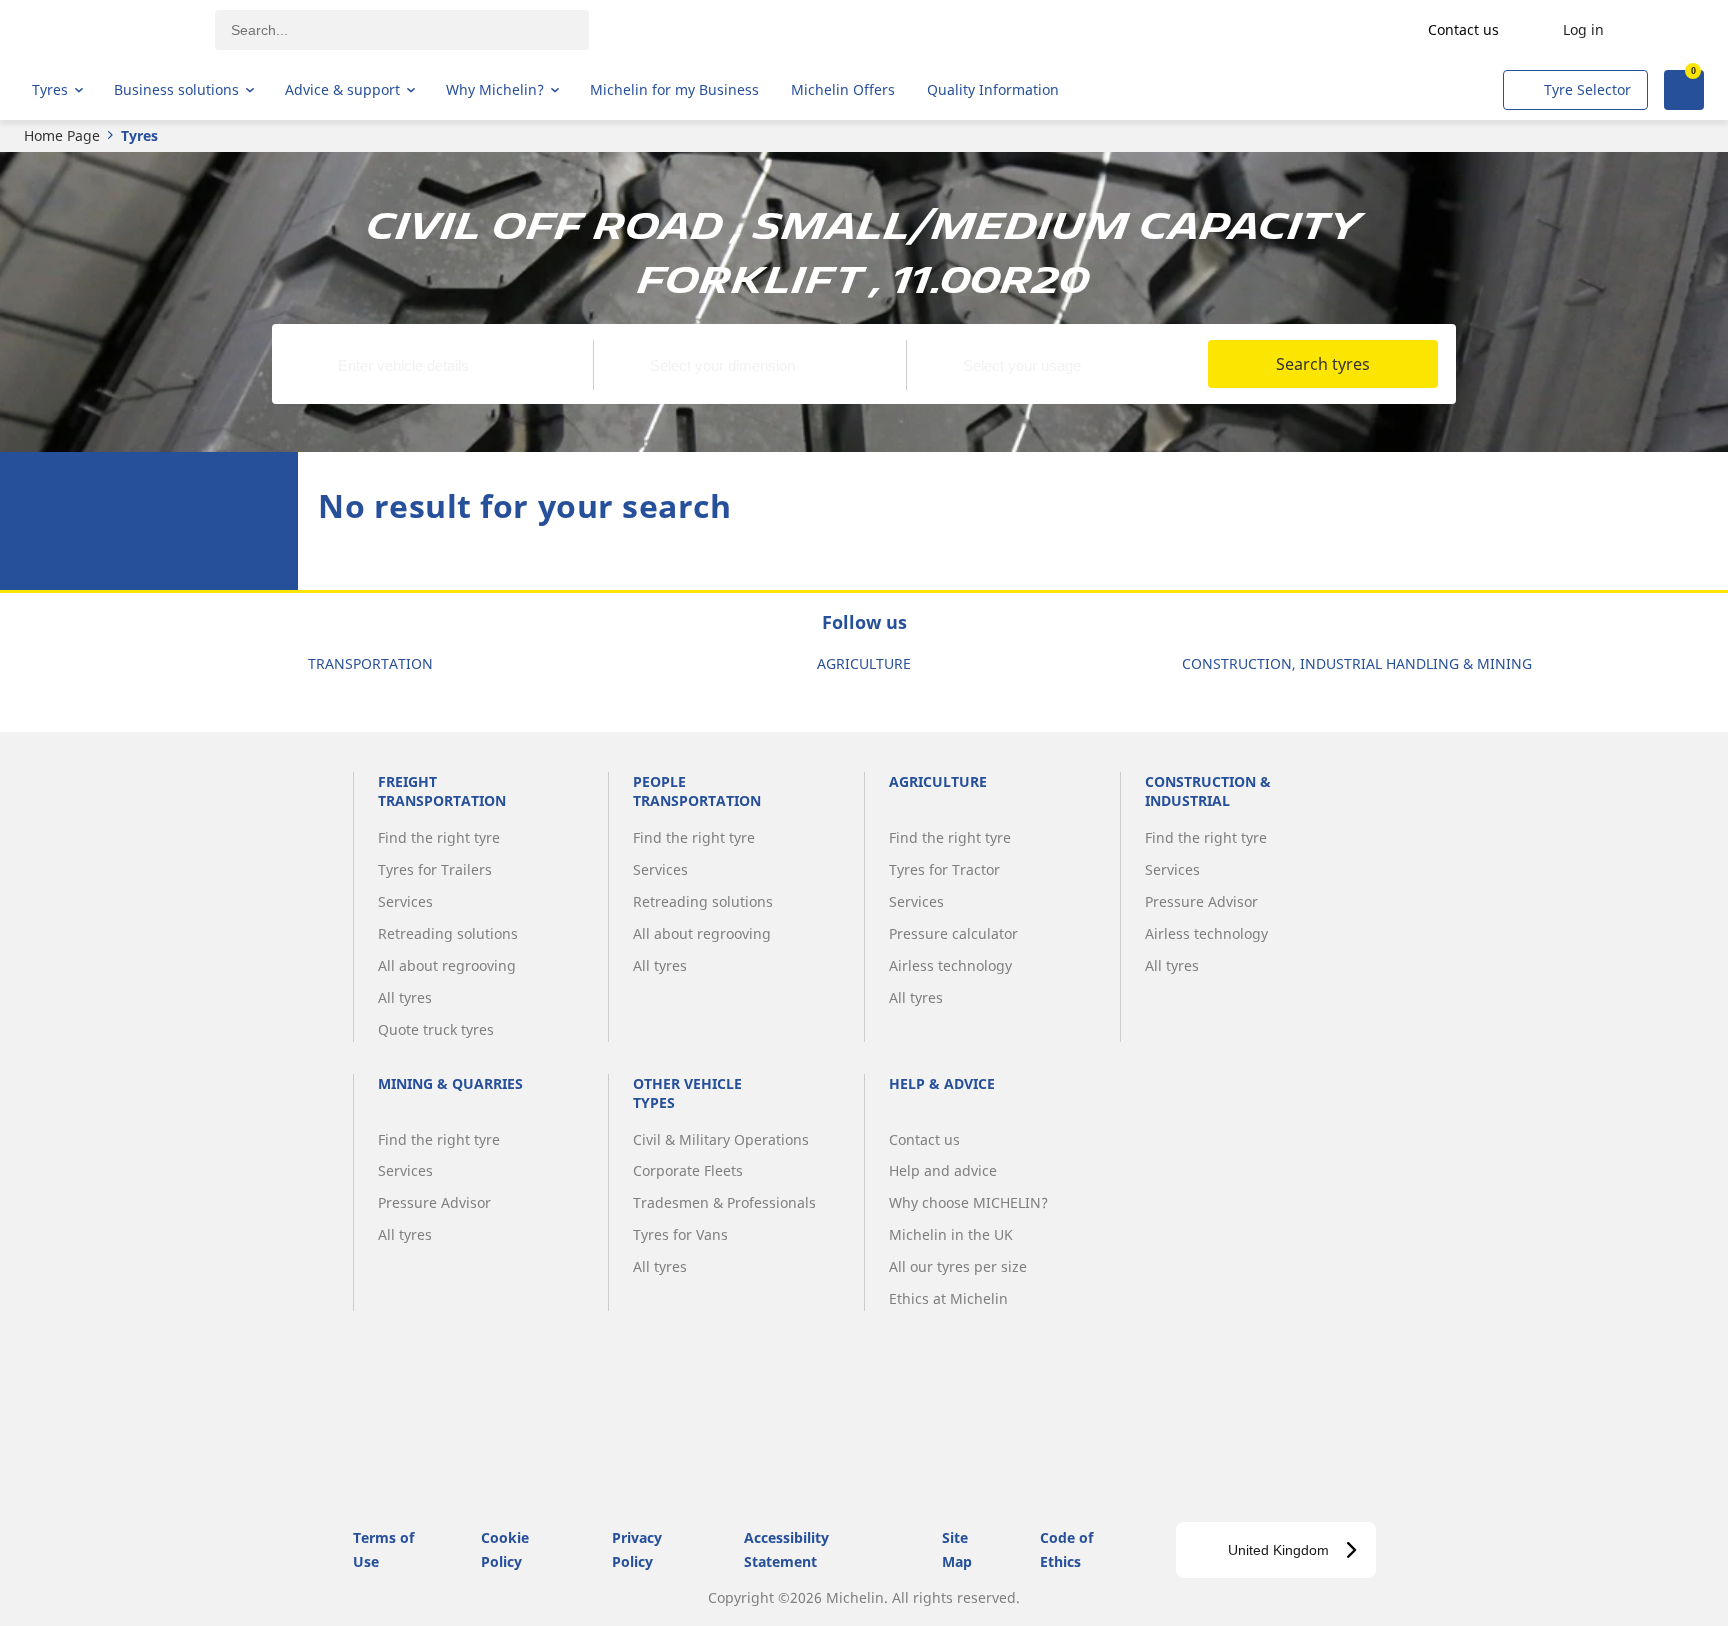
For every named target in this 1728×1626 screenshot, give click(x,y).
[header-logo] (110, 30)
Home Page (62, 135)
